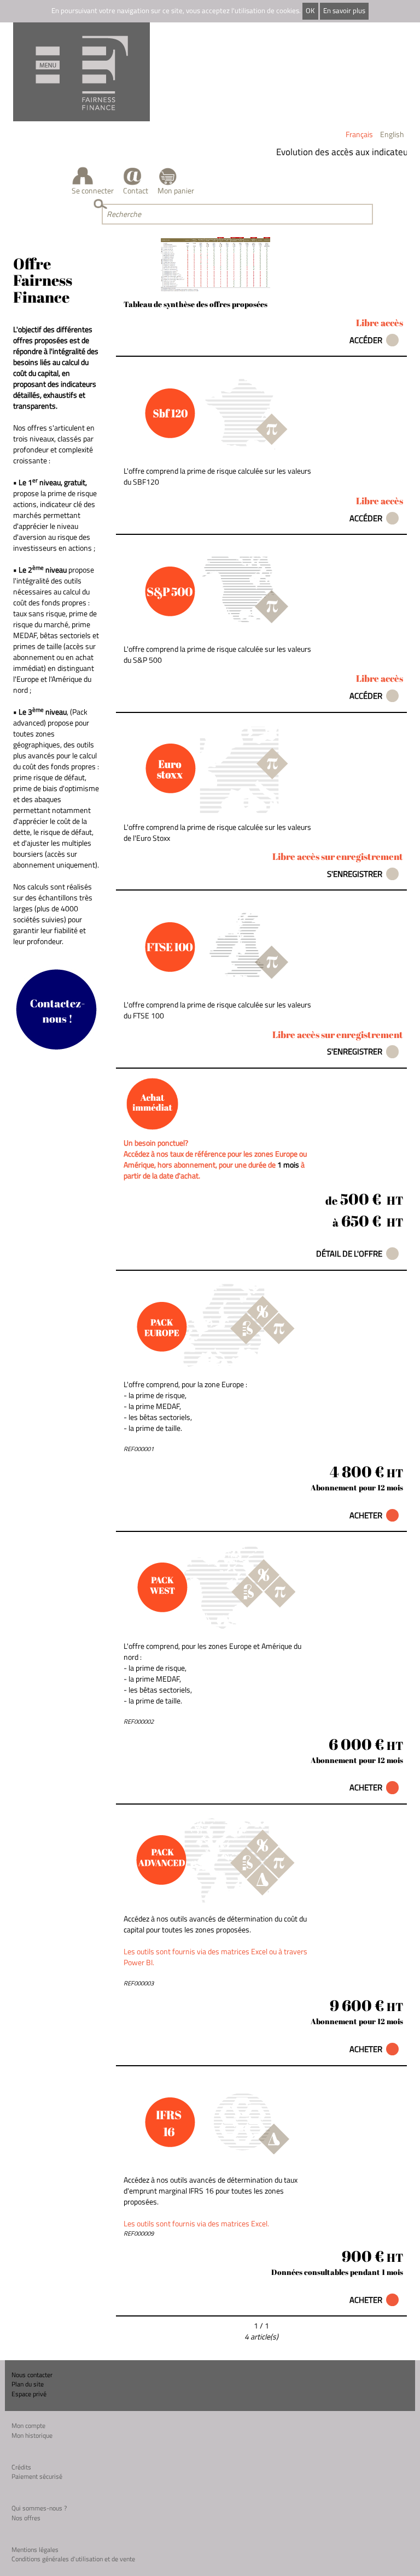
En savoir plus (344, 11)
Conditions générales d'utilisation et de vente (73, 2559)
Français (359, 134)
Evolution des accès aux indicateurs (335, 152)
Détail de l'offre (349, 1254)
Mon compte (28, 2425)
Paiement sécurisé (37, 2476)
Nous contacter (32, 2375)
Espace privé (29, 2394)
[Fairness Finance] (81, 72)
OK (310, 11)
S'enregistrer (355, 874)
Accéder (366, 340)
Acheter (366, 1515)
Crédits (21, 2467)
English (392, 134)
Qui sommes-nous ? (39, 2508)
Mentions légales (35, 2550)
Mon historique (32, 2435)
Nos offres (26, 2518)
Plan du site (28, 2384)
